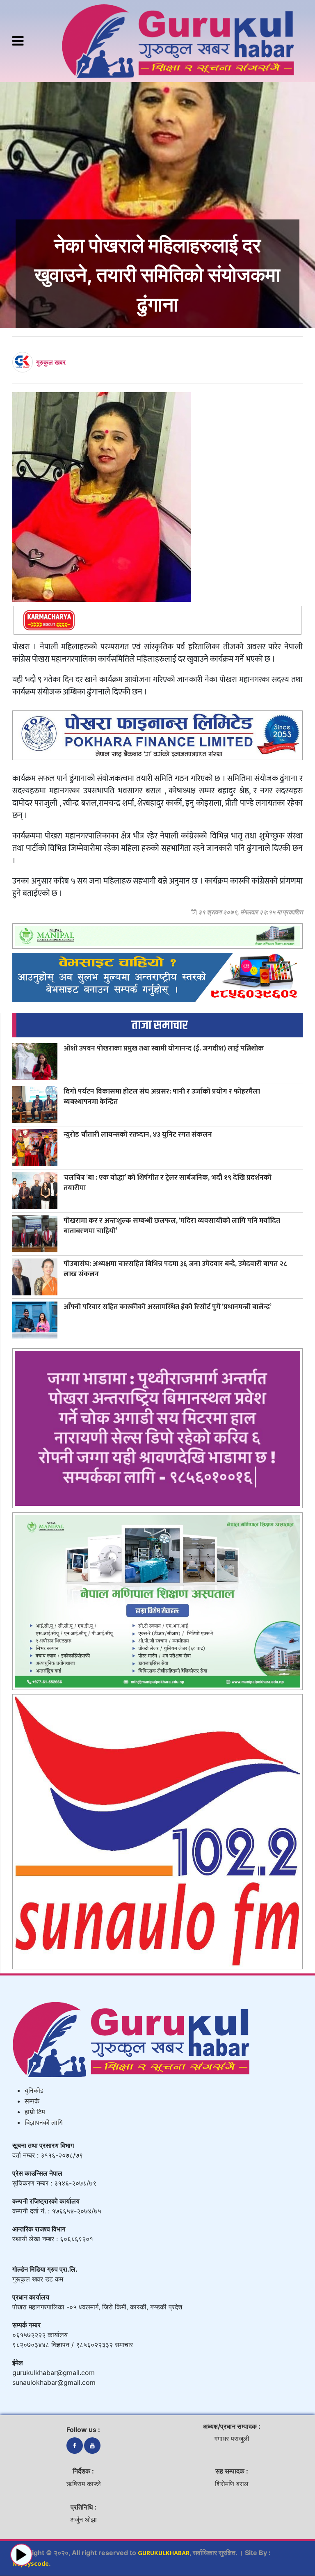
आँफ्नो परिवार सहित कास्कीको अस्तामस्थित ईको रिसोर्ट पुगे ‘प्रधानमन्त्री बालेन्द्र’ (168, 1307)
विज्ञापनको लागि (44, 2123)
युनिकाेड (34, 2091)
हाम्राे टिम (35, 2112)
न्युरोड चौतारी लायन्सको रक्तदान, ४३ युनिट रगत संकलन (138, 1134)
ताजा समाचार (160, 1025)
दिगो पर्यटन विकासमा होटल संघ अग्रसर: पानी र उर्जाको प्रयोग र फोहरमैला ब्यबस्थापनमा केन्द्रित (162, 1096)
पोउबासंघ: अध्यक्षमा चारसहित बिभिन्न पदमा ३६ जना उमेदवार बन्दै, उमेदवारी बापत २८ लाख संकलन (175, 1269)
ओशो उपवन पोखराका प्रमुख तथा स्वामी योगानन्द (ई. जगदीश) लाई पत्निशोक (164, 1048)
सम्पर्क (32, 2102)
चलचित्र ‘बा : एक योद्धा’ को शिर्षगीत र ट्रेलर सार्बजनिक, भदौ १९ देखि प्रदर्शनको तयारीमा (168, 1183)
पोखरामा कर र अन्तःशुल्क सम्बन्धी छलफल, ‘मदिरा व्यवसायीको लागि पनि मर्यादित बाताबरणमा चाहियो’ (172, 1226)
